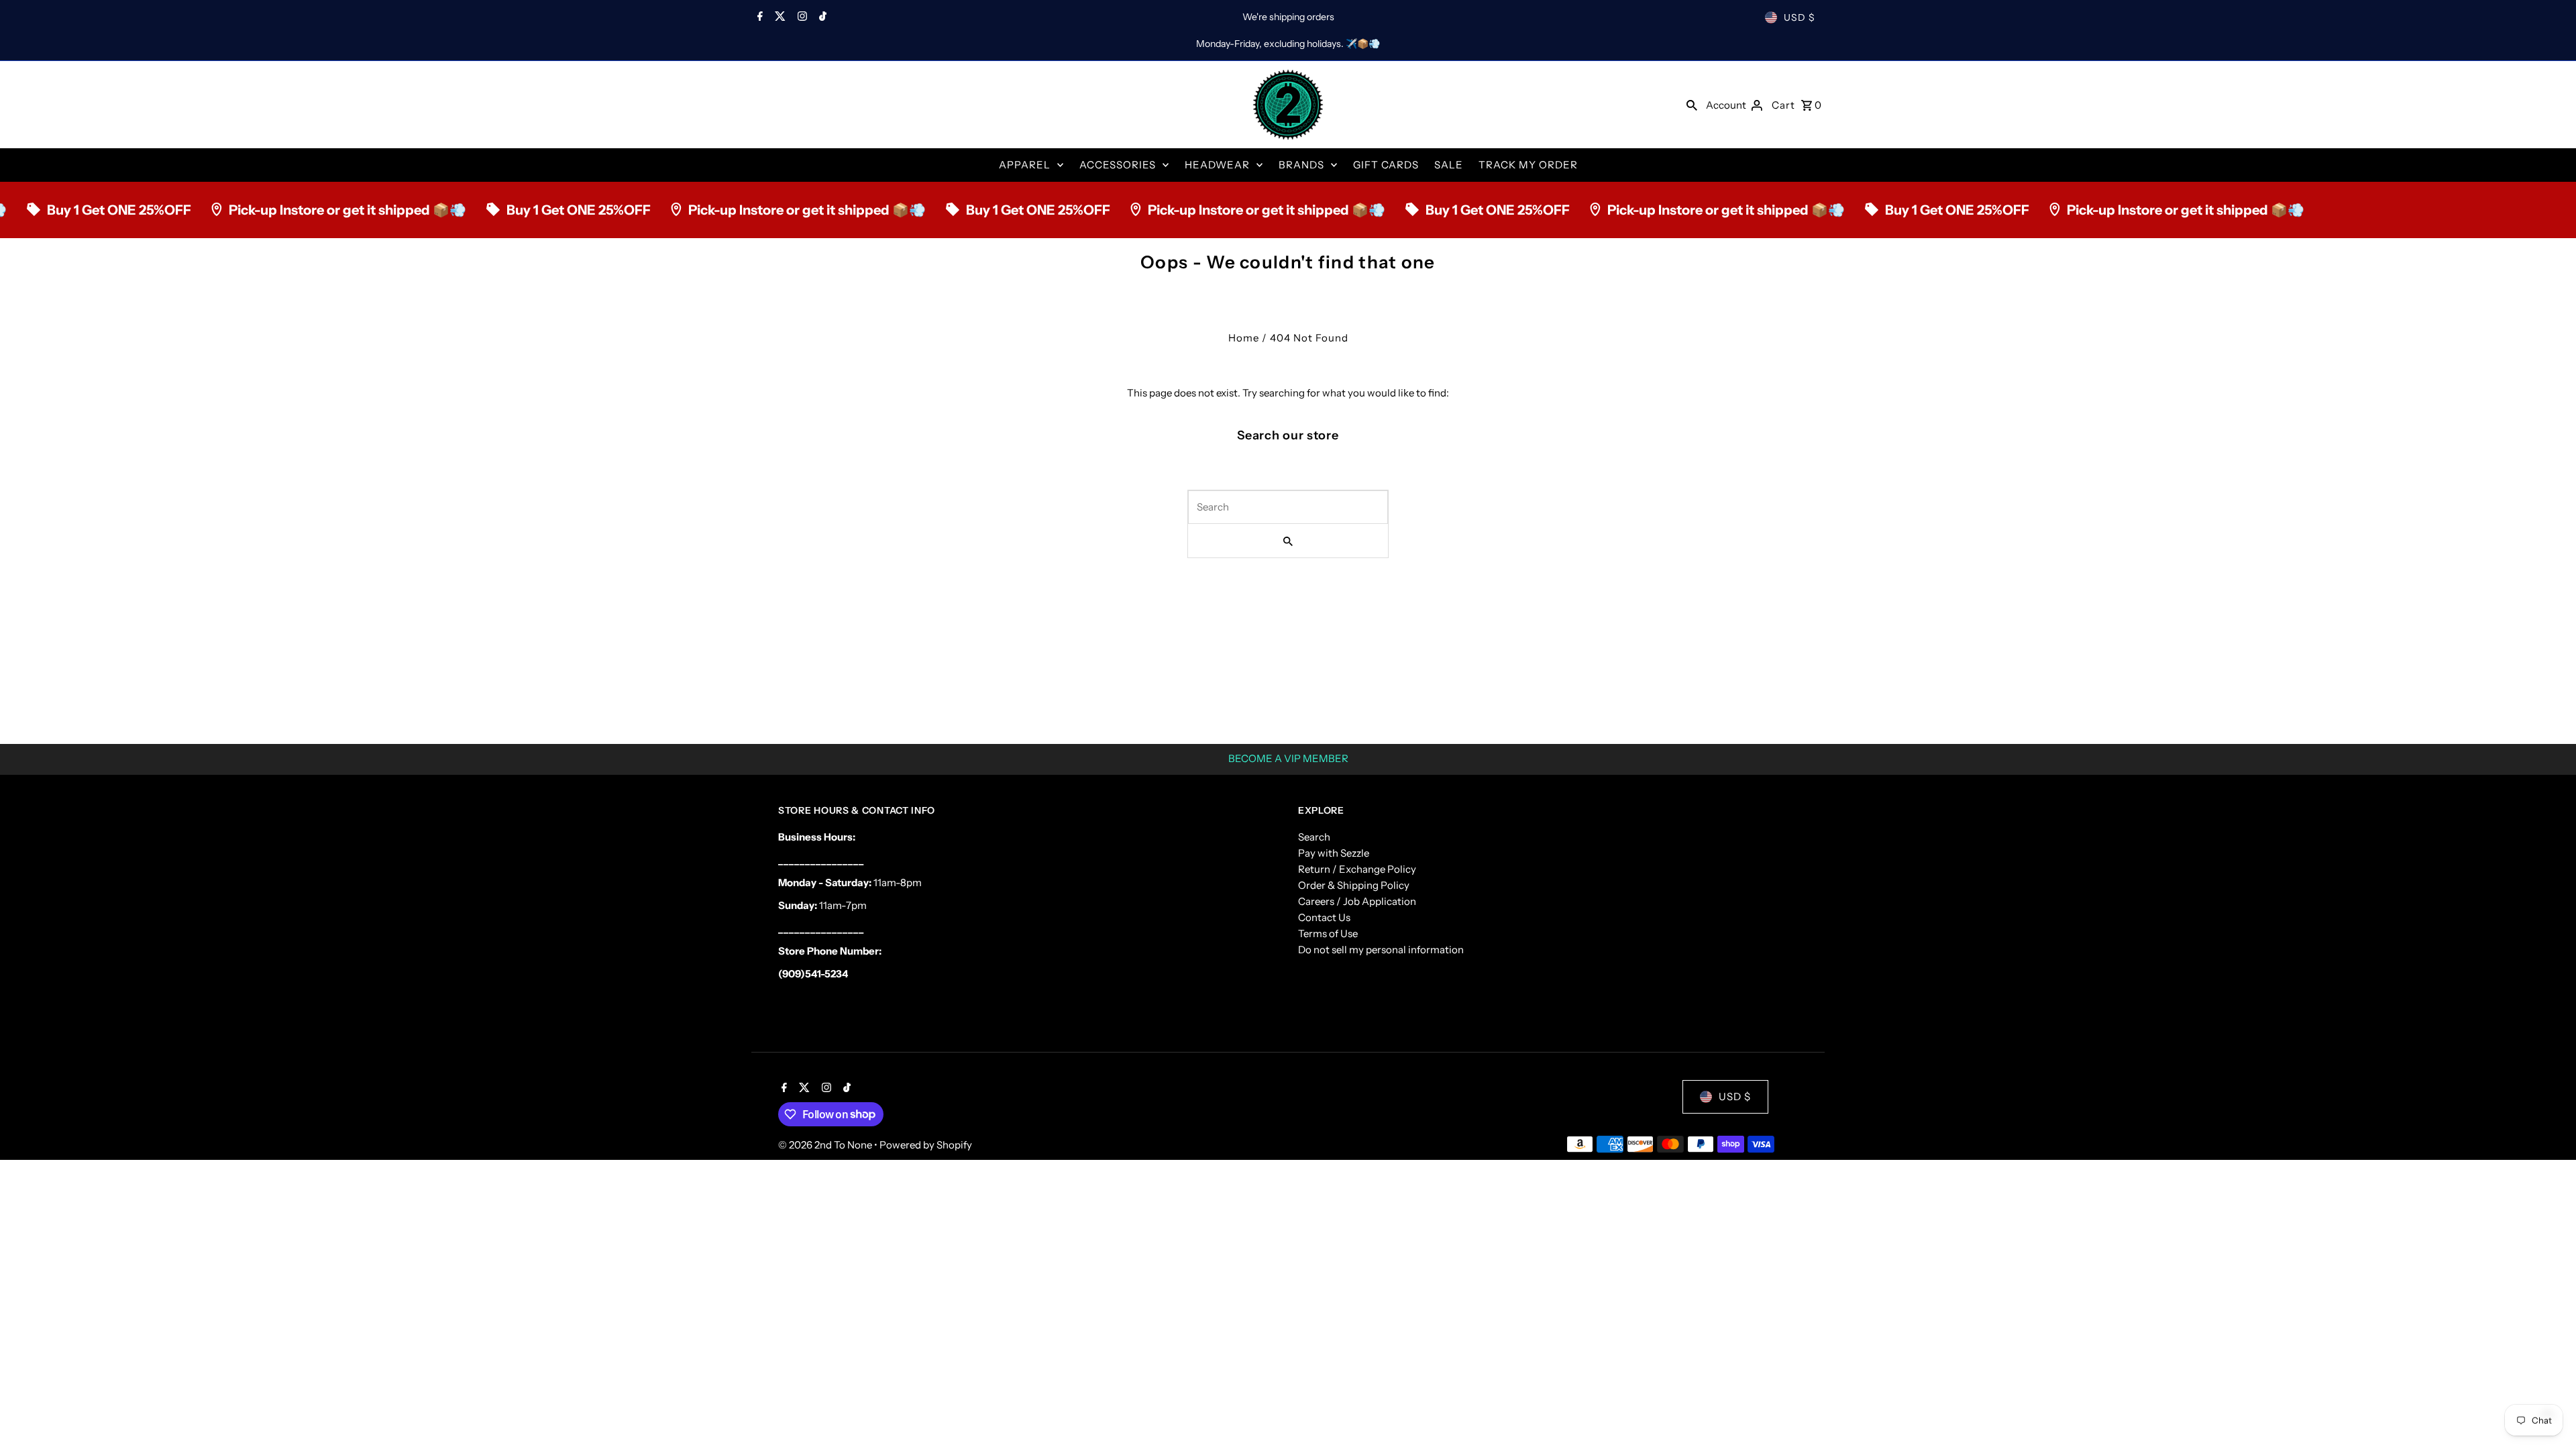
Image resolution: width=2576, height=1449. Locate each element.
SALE (1449, 165)
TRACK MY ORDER (1528, 165)
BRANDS (1301, 165)
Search (1314, 837)
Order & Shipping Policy (1354, 885)
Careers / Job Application (1357, 901)
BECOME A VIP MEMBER (1288, 758)
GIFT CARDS (1386, 165)
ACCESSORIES (1118, 165)
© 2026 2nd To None (826, 1145)
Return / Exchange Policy (1357, 869)
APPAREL (1025, 165)
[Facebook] (758, 17)
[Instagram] (801, 17)
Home (1244, 338)
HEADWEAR (1217, 165)
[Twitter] (779, 17)
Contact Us (1324, 917)
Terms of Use (1328, 933)
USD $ (1800, 17)
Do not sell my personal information (1381, 950)
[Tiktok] (821, 17)
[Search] (1692, 105)
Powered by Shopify (926, 1145)
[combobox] (1288, 507)
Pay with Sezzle (1334, 853)
